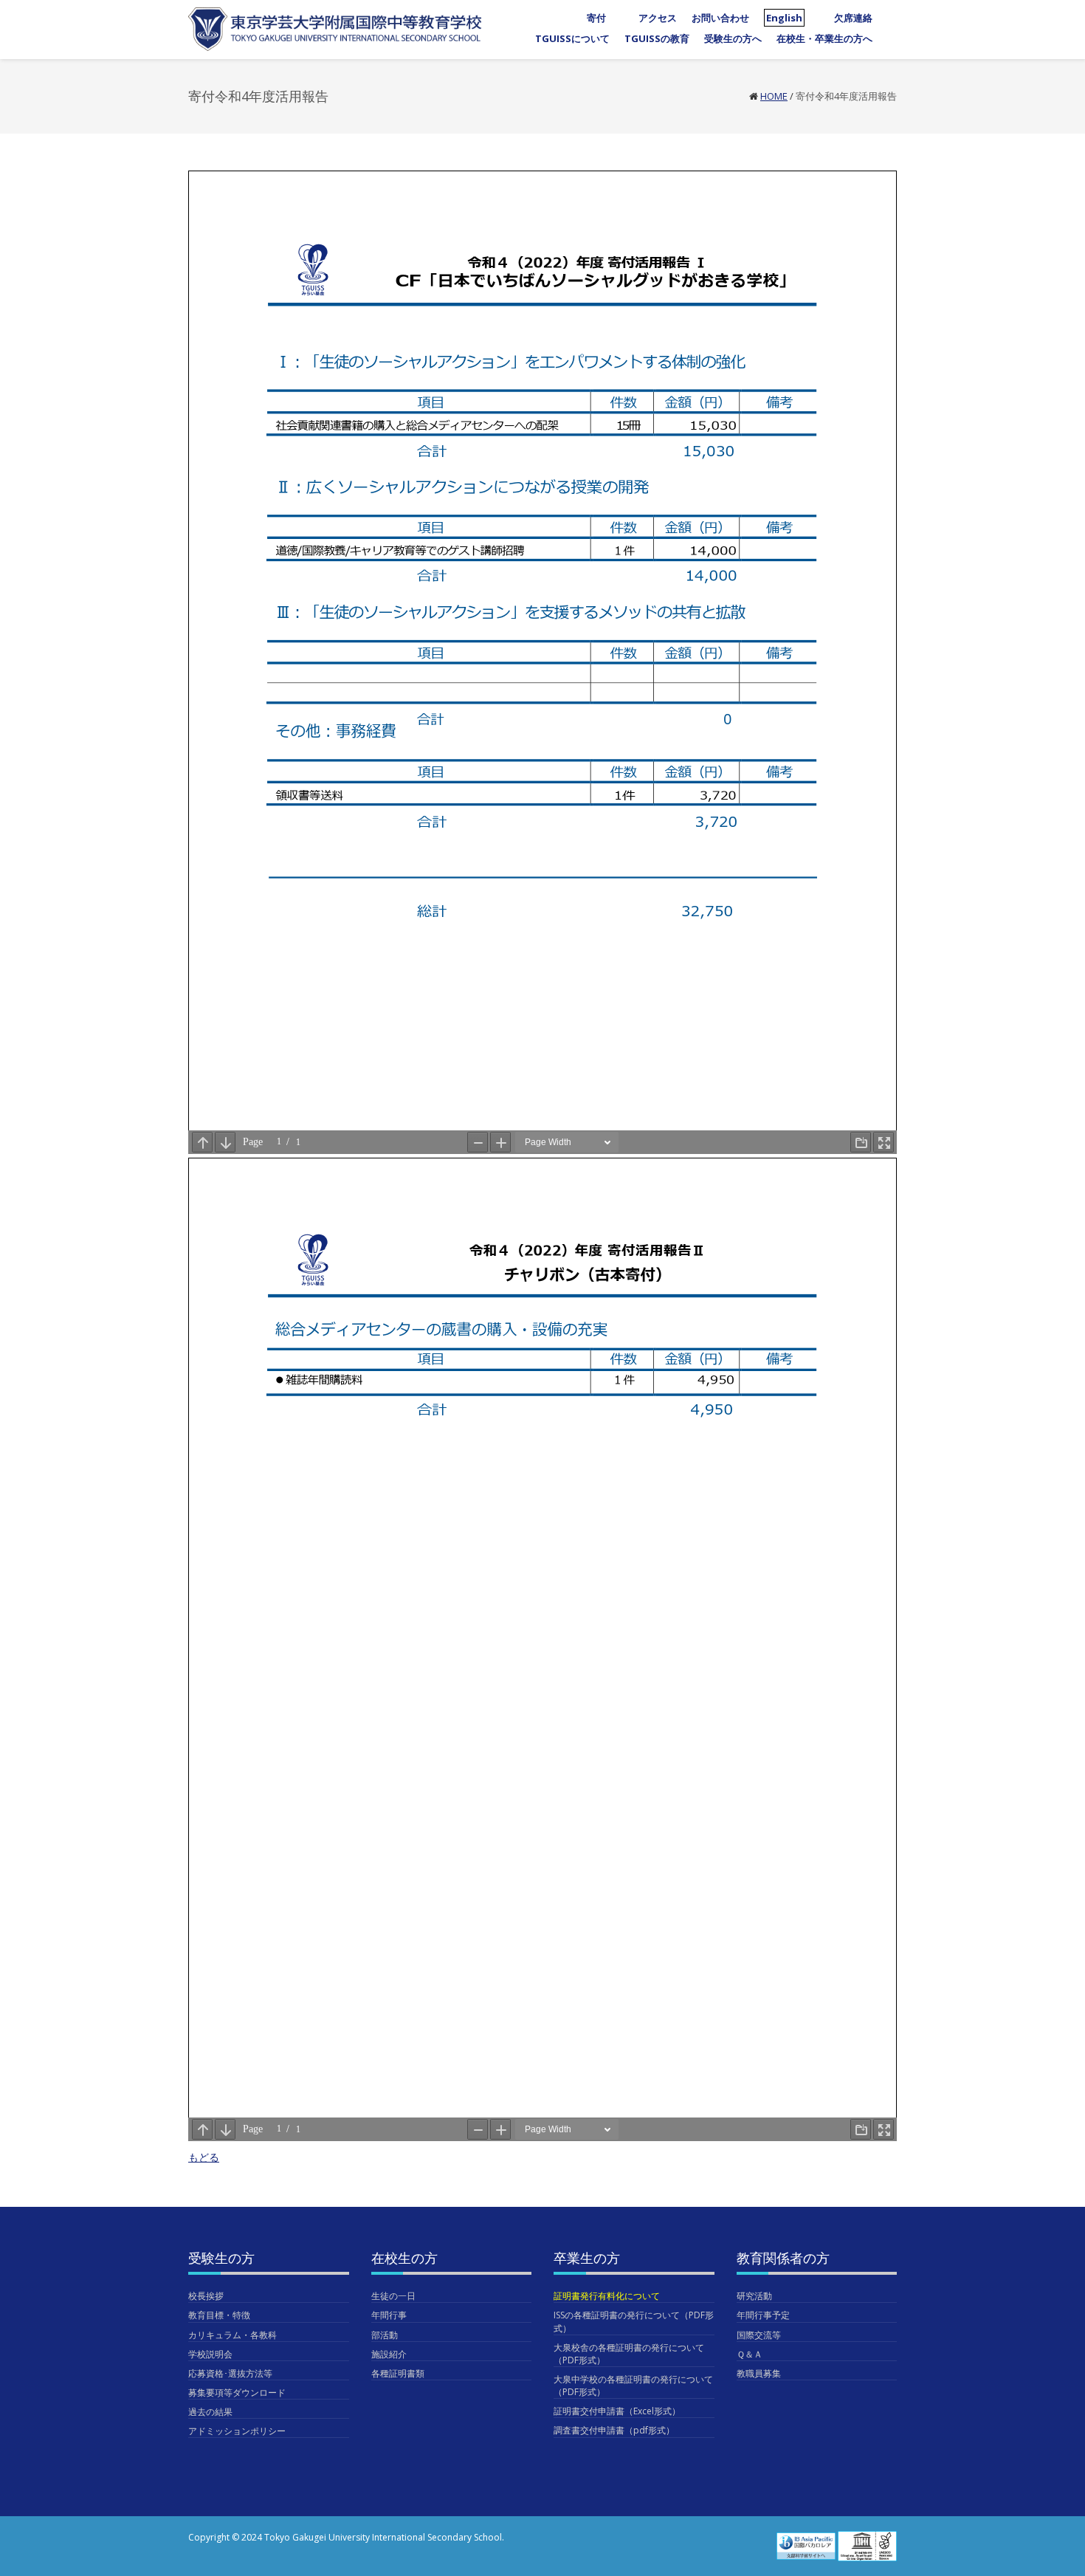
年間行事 (389, 2315)
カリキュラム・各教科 (232, 2335)
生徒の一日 (393, 2296)
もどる (204, 2157)
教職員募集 (759, 2373)
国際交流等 (759, 2335)
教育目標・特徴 (219, 2315)
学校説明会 (210, 2354)
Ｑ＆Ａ (750, 2354)
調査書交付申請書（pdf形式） (614, 2430)
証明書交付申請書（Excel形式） (617, 2411)
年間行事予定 (763, 2315)
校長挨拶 (206, 2296)
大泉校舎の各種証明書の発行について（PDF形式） (629, 2354)
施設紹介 (389, 2354)
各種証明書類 (398, 2373)
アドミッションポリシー (237, 2431)
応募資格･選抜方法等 (230, 2373)
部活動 (385, 2335)
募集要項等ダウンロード (237, 2393)
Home (774, 96)
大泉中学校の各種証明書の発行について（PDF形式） (633, 2386)
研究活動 (754, 2296)
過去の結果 (210, 2412)
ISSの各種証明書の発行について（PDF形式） (634, 2321)
